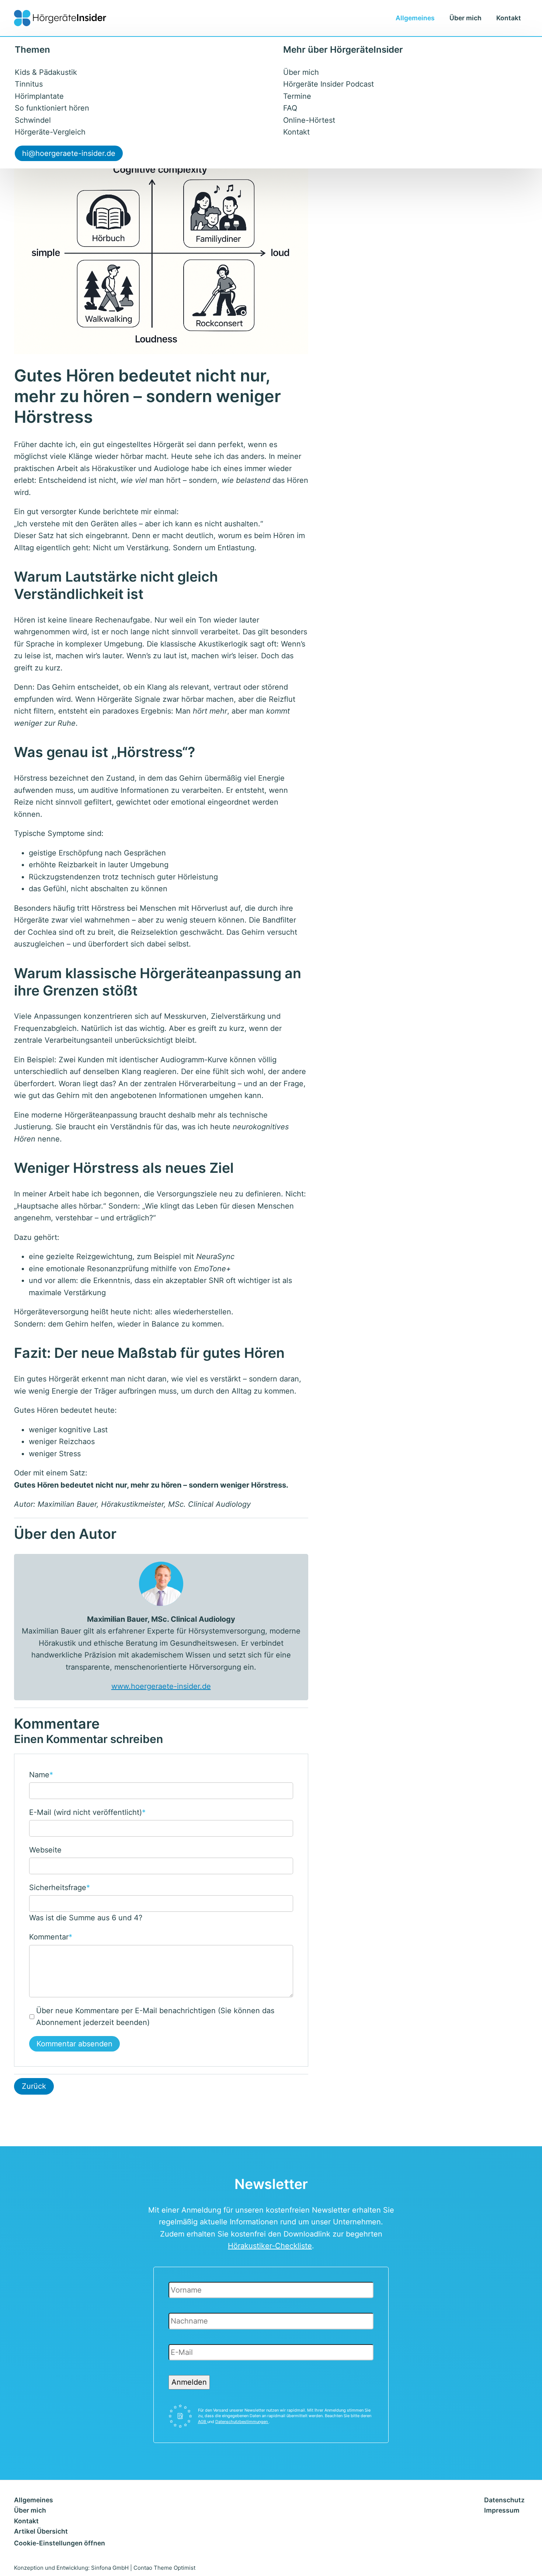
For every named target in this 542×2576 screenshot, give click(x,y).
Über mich (465, 18)
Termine (297, 96)
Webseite (45, 1850)
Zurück (34, 2086)
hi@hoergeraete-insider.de (69, 153)
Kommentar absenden (74, 2044)
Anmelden (189, 2382)
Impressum (502, 2510)
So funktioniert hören (52, 108)
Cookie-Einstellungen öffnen (60, 2543)
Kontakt (509, 18)
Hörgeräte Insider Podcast (329, 84)
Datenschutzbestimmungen (242, 2422)
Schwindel (33, 120)
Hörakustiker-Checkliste (270, 2246)
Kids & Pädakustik (46, 72)
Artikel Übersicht (41, 2531)
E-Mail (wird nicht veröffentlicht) (87, 1812)
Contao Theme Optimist (164, 2568)
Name (41, 1774)
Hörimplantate (39, 96)
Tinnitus (29, 84)
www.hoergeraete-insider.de (161, 1686)
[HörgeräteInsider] (60, 18)
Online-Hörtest (309, 120)
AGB (203, 2422)
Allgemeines (415, 18)
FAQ (290, 108)
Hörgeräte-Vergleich (50, 132)
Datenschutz (504, 2500)
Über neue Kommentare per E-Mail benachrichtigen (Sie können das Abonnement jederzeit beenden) (155, 2017)
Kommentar (51, 1936)
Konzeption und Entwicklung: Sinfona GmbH (71, 2568)
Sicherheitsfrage (60, 1887)
